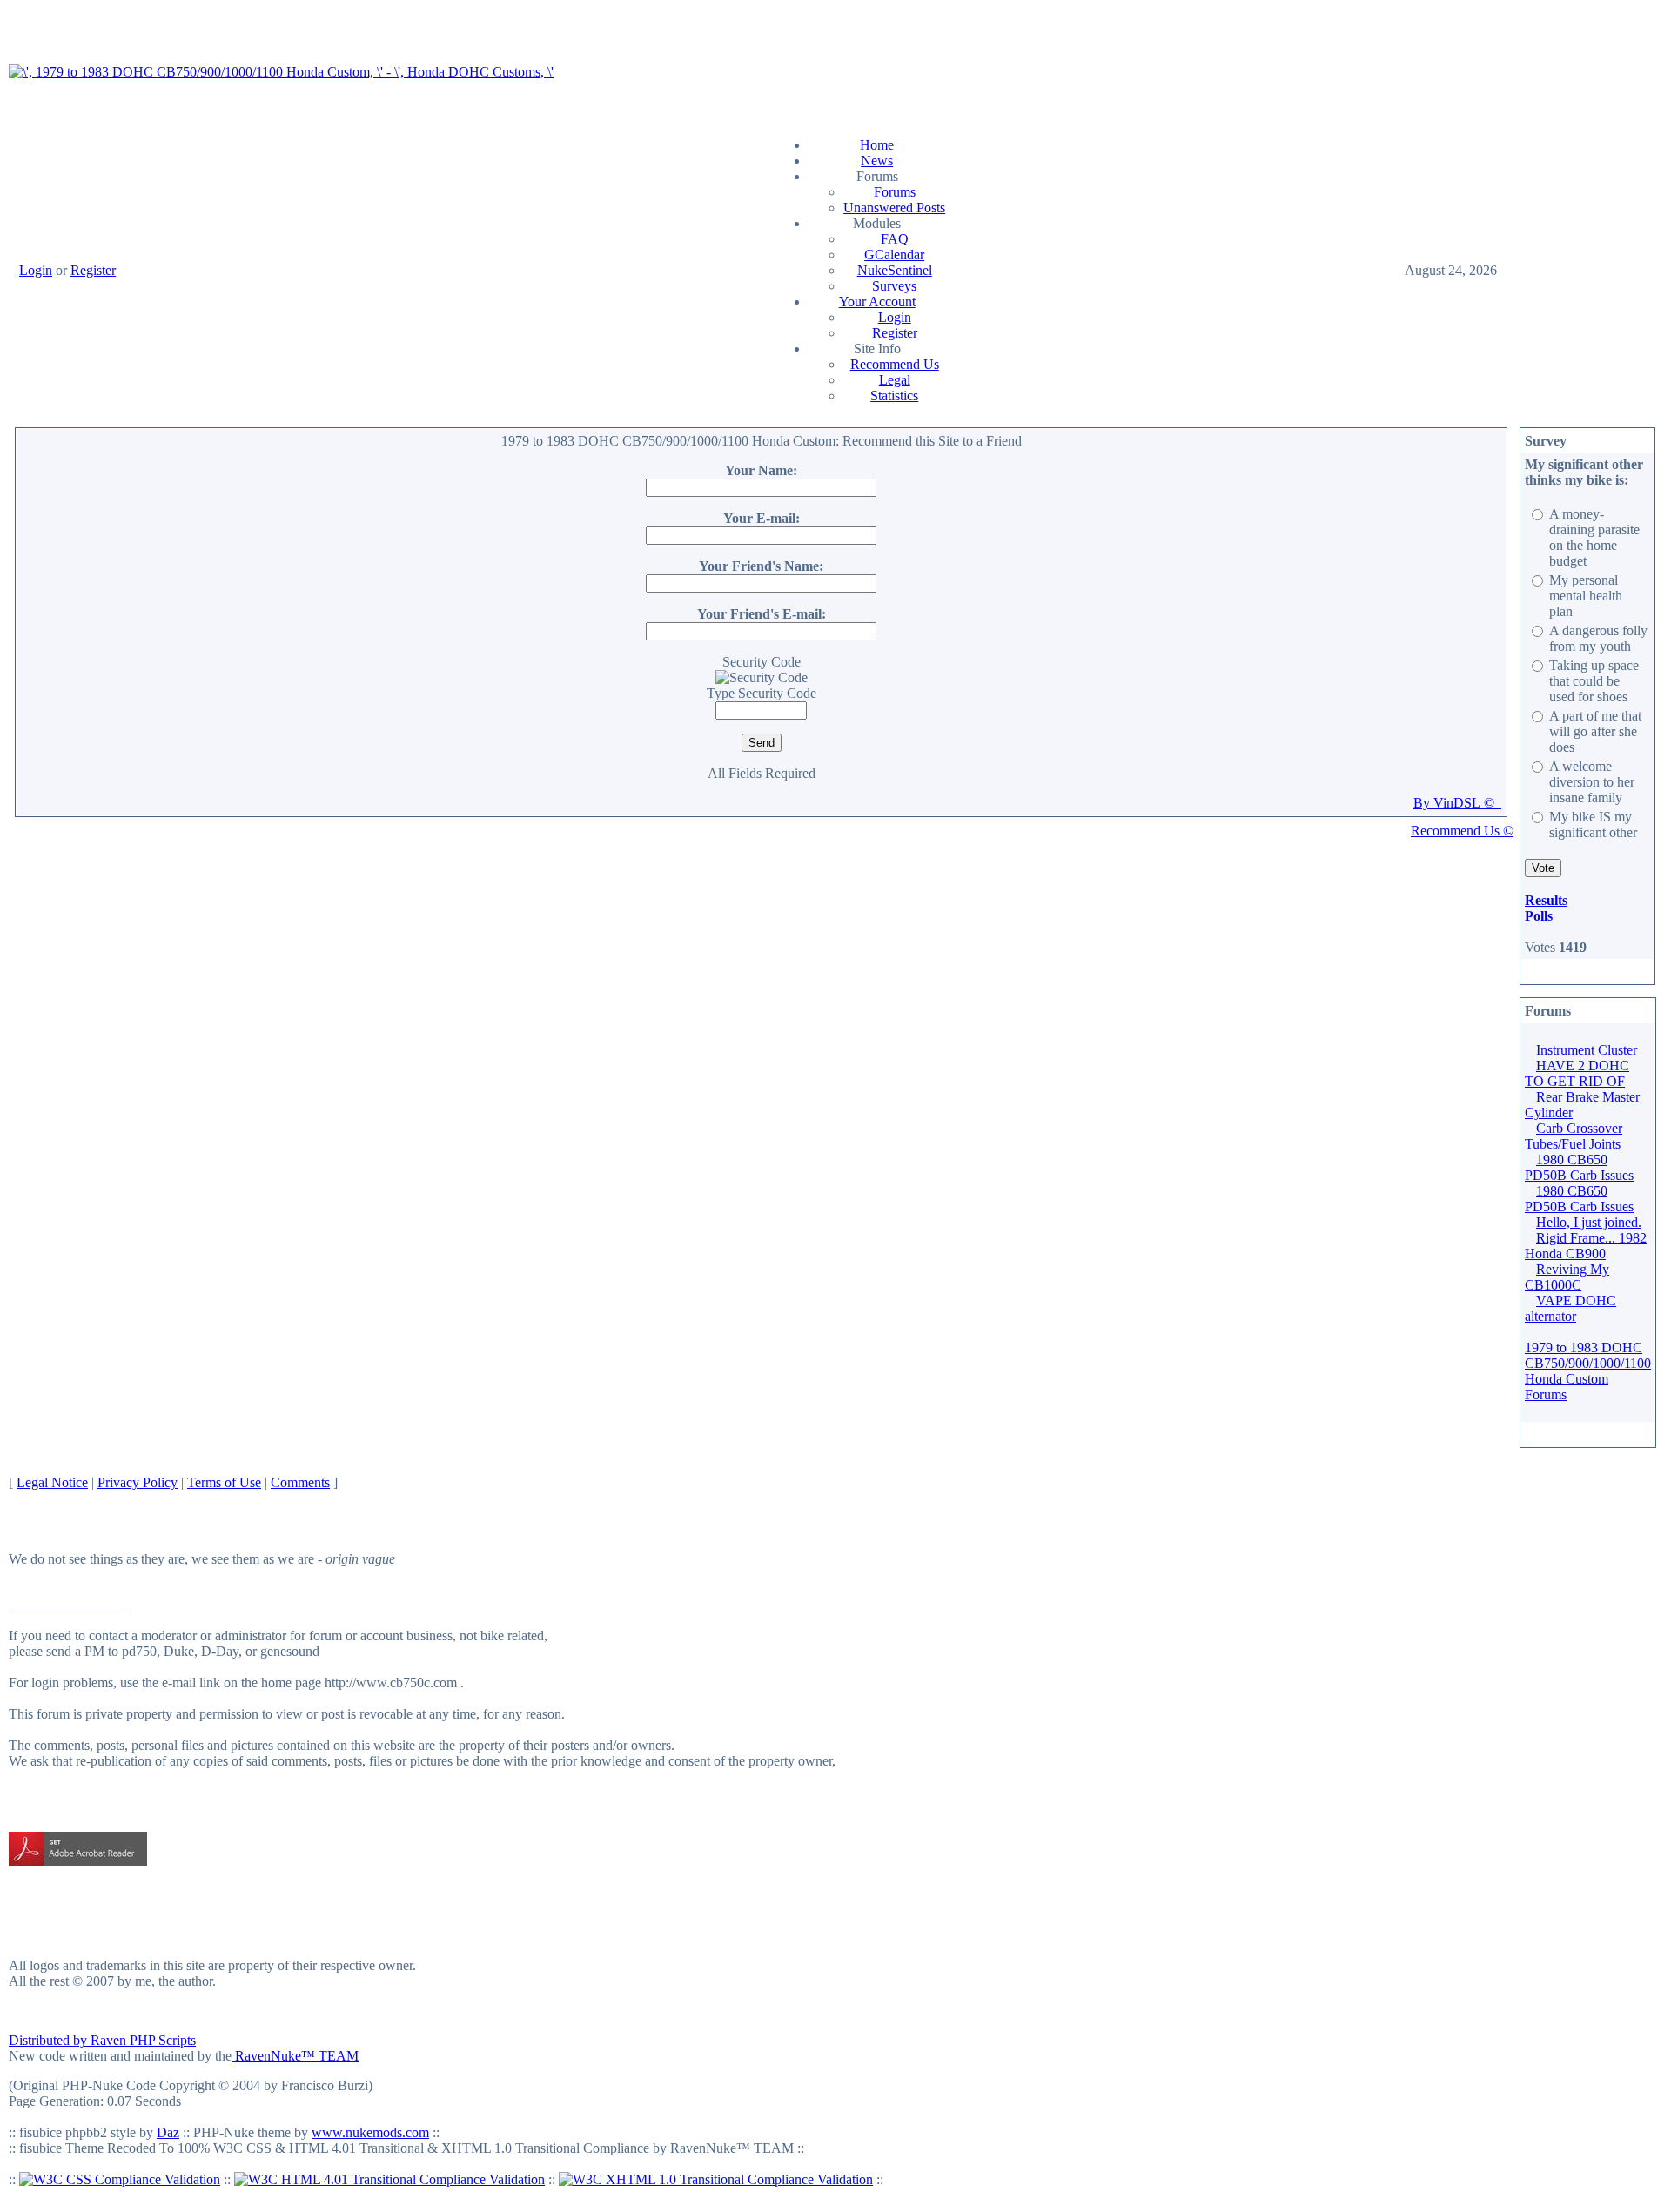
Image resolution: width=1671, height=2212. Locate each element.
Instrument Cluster (1587, 1050)
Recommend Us (895, 364)
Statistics (894, 395)
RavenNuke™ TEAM (295, 2056)
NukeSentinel (895, 270)
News (877, 161)
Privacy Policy (138, 1482)
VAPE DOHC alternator (1570, 1308)
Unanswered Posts (894, 208)
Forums (895, 192)
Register (93, 270)
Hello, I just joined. (1589, 1222)
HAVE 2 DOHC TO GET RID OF (1577, 1073)
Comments (300, 1482)
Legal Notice (52, 1482)
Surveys (894, 286)
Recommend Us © (1462, 831)
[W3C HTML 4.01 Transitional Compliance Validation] (389, 2179)
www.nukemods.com (370, 2132)
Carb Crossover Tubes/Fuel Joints (1574, 1136)
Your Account (877, 302)
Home (877, 145)
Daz (168, 2132)
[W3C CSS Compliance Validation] (120, 2179)
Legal (895, 380)
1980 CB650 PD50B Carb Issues (1579, 1167)
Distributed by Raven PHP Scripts (102, 2040)
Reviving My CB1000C (1567, 1277)
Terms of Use (224, 1482)
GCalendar (894, 255)
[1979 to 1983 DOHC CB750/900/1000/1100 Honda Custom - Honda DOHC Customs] (281, 72)
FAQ (895, 239)
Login (36, 270)
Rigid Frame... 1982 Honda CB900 (1586, 1246)
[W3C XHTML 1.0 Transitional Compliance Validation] (716, 2179)
